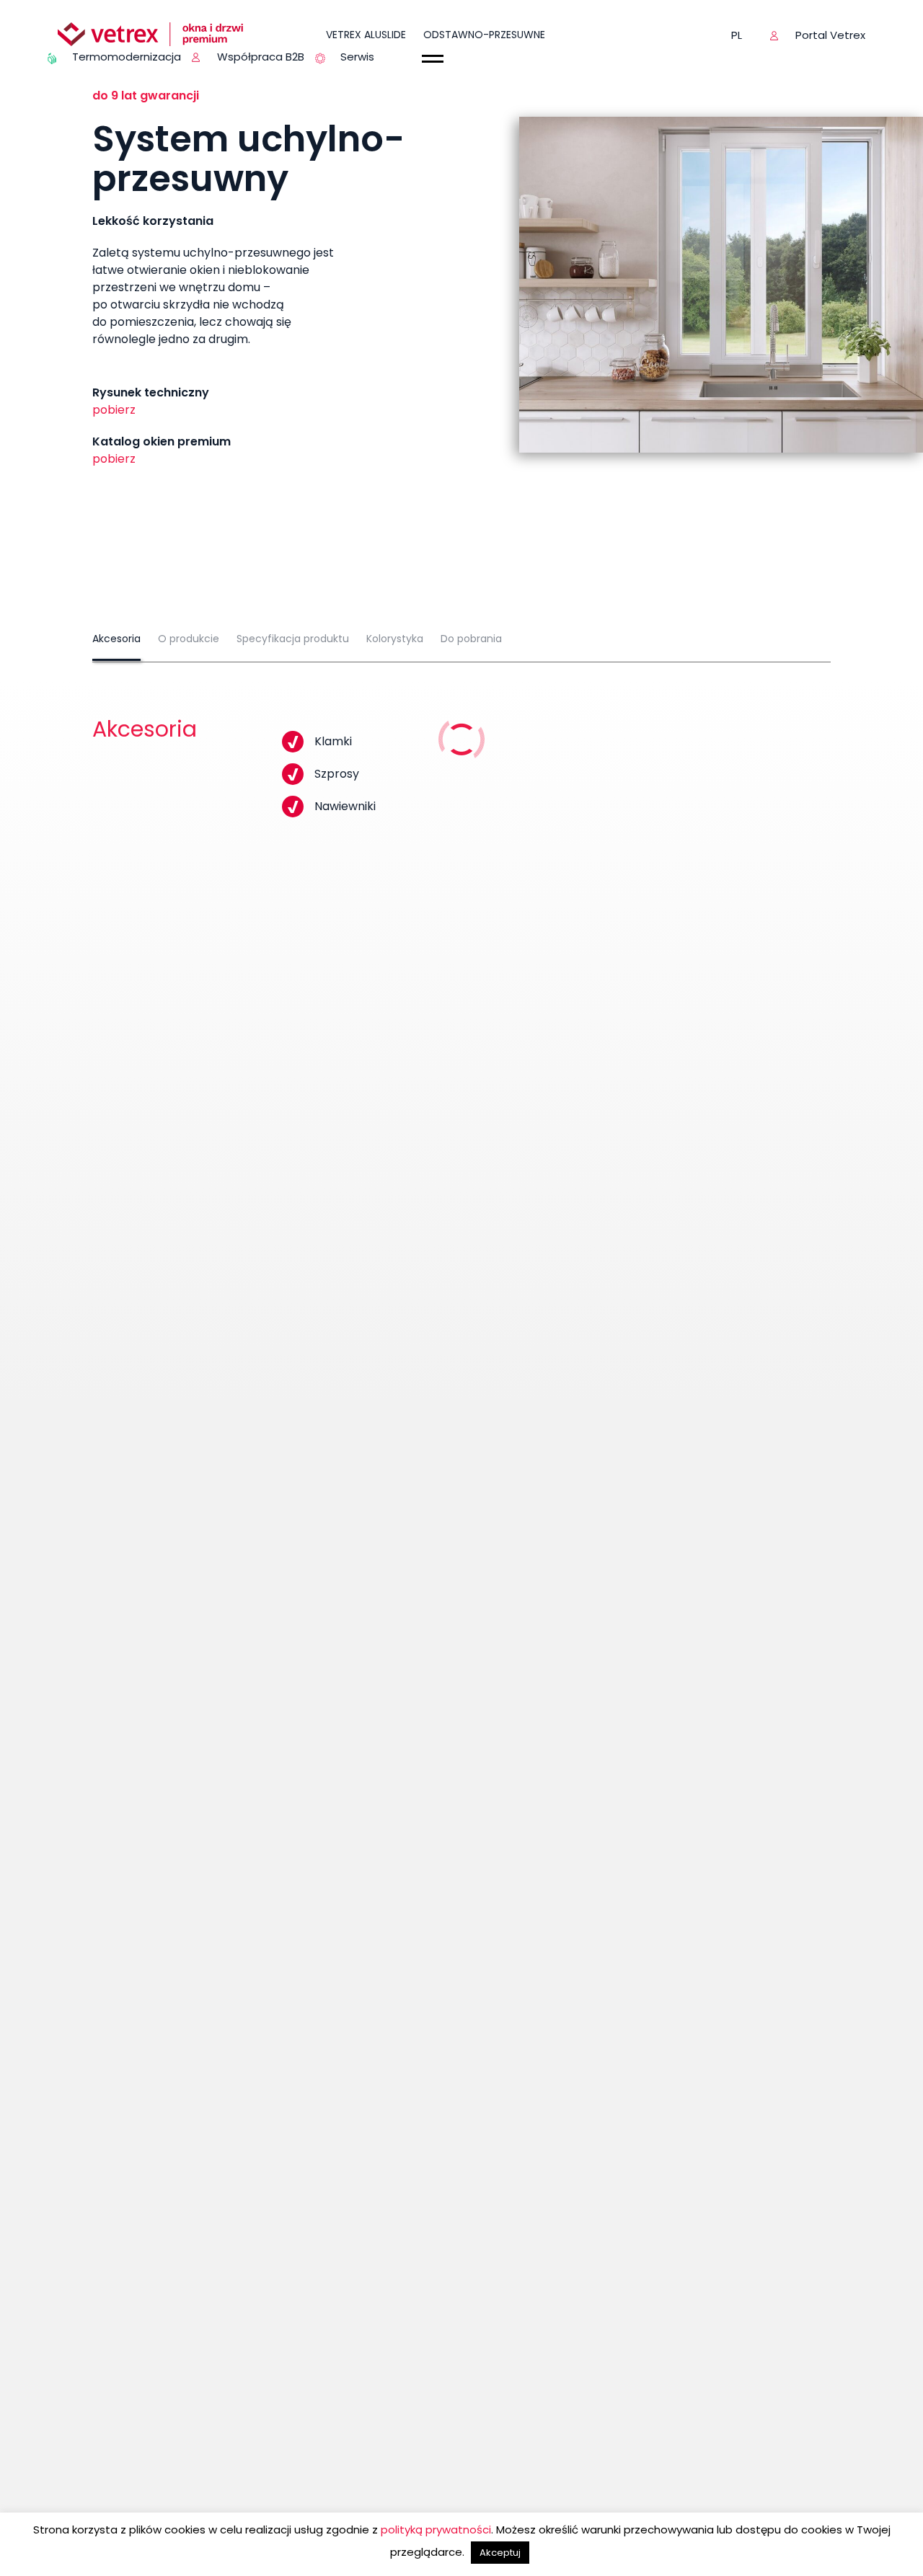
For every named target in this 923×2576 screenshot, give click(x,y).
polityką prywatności (436, 2530)
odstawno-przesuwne (484, 35)
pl (737, 35)
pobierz (114, 410)
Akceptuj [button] (500, 2553)
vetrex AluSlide (366, 35)
